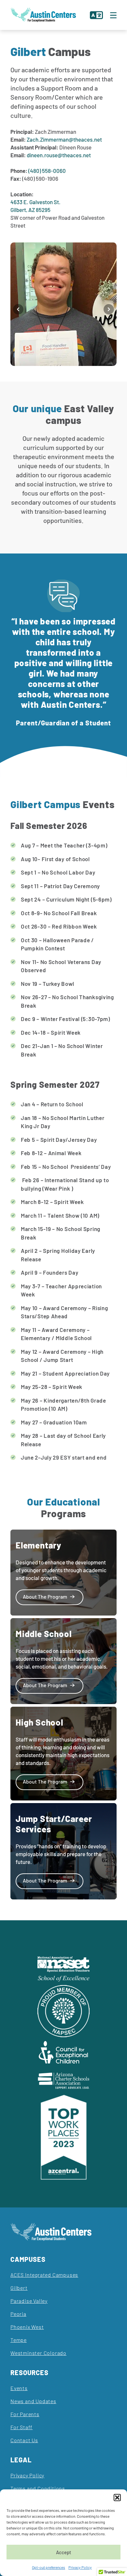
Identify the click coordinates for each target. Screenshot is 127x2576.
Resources (29, 2373)
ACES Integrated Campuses (44, 2275)
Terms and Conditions (38, 2488)
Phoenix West (27, 2327)
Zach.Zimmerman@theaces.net (64, 139)
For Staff (21, 2427)
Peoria (18, 2314)
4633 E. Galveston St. (35, 202)
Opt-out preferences (49, 2567)
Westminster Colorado (38, 2353)
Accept (64, 2552)
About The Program (45, 1596)
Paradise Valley (29, 2301)
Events (19, 2388)
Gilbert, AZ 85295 (30, 210)
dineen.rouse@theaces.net (59, 155)
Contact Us (24, 2440)
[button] (117, 2498)
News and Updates (33, 2401)
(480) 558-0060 (47, 171)
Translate (96, 15)
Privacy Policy (80, 2567)
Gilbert (19, 2288)
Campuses (28, 2259)
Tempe (19, 2340)
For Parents (25, 2414)
